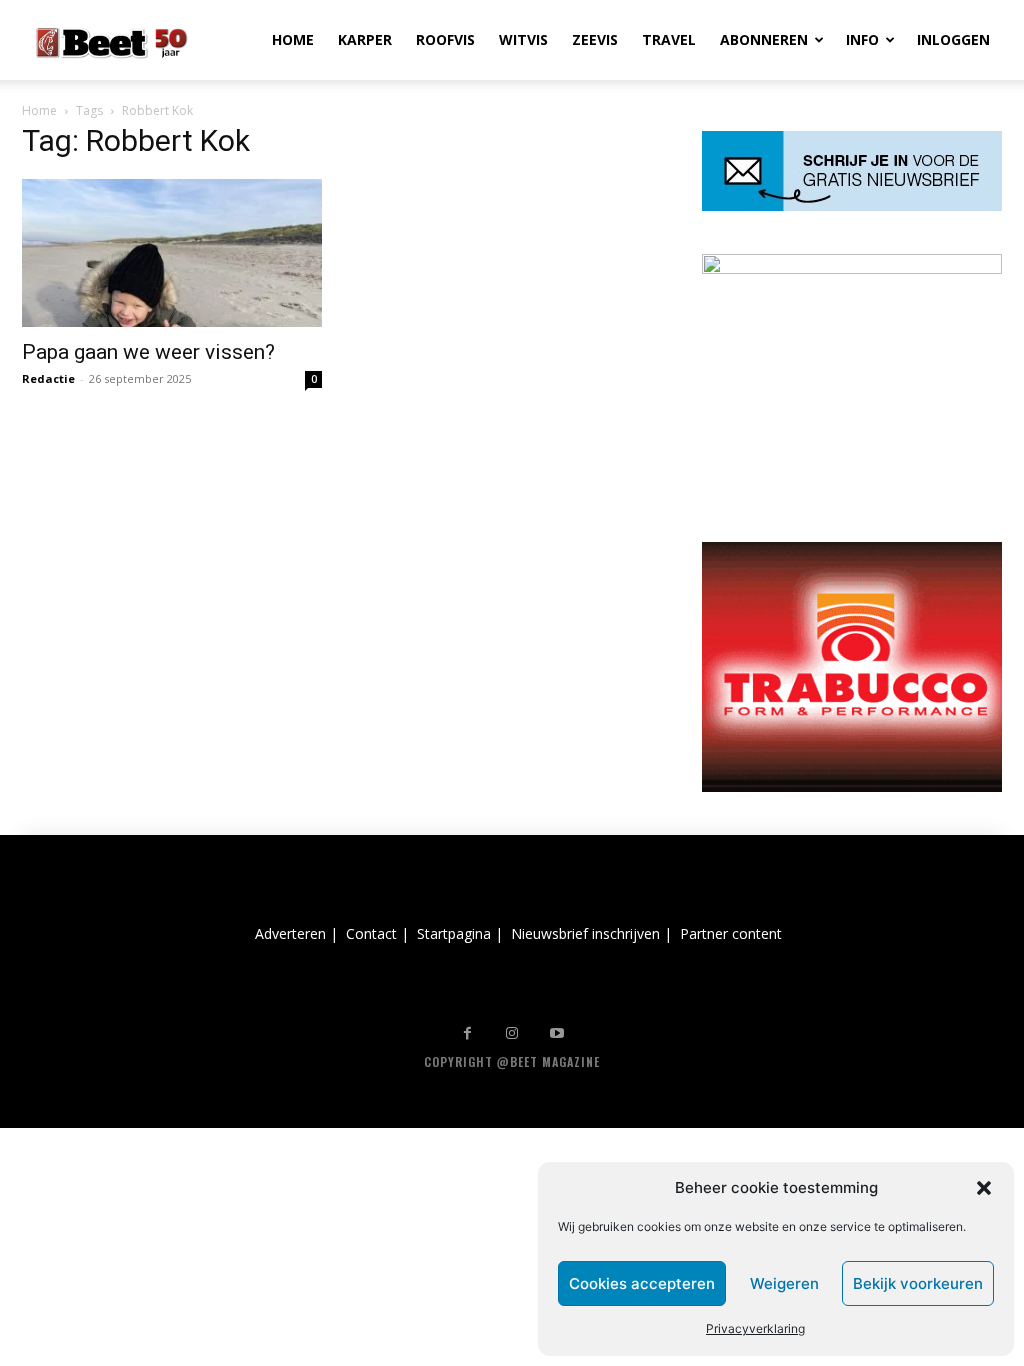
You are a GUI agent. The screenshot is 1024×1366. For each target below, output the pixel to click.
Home (39, 110)
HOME (293, 39)
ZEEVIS (595, 39)
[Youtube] (557, 1033)
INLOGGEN (953, 39)
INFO (862, 39)
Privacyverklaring (755, 1328)
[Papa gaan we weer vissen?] (172, 253)
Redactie (48, 378)
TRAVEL (669, 39)
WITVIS (523, 39)
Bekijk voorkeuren (918, 1283)
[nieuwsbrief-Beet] (852, 205)
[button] (984, 1188)
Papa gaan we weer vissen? (148, 352)
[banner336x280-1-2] (852, 786)
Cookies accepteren (642, 1283)
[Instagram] (512, 1033)
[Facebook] (467, 1033)
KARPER (365, 39)
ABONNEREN (764, 39)
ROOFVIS (445, 39)
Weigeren (784, 1283)
